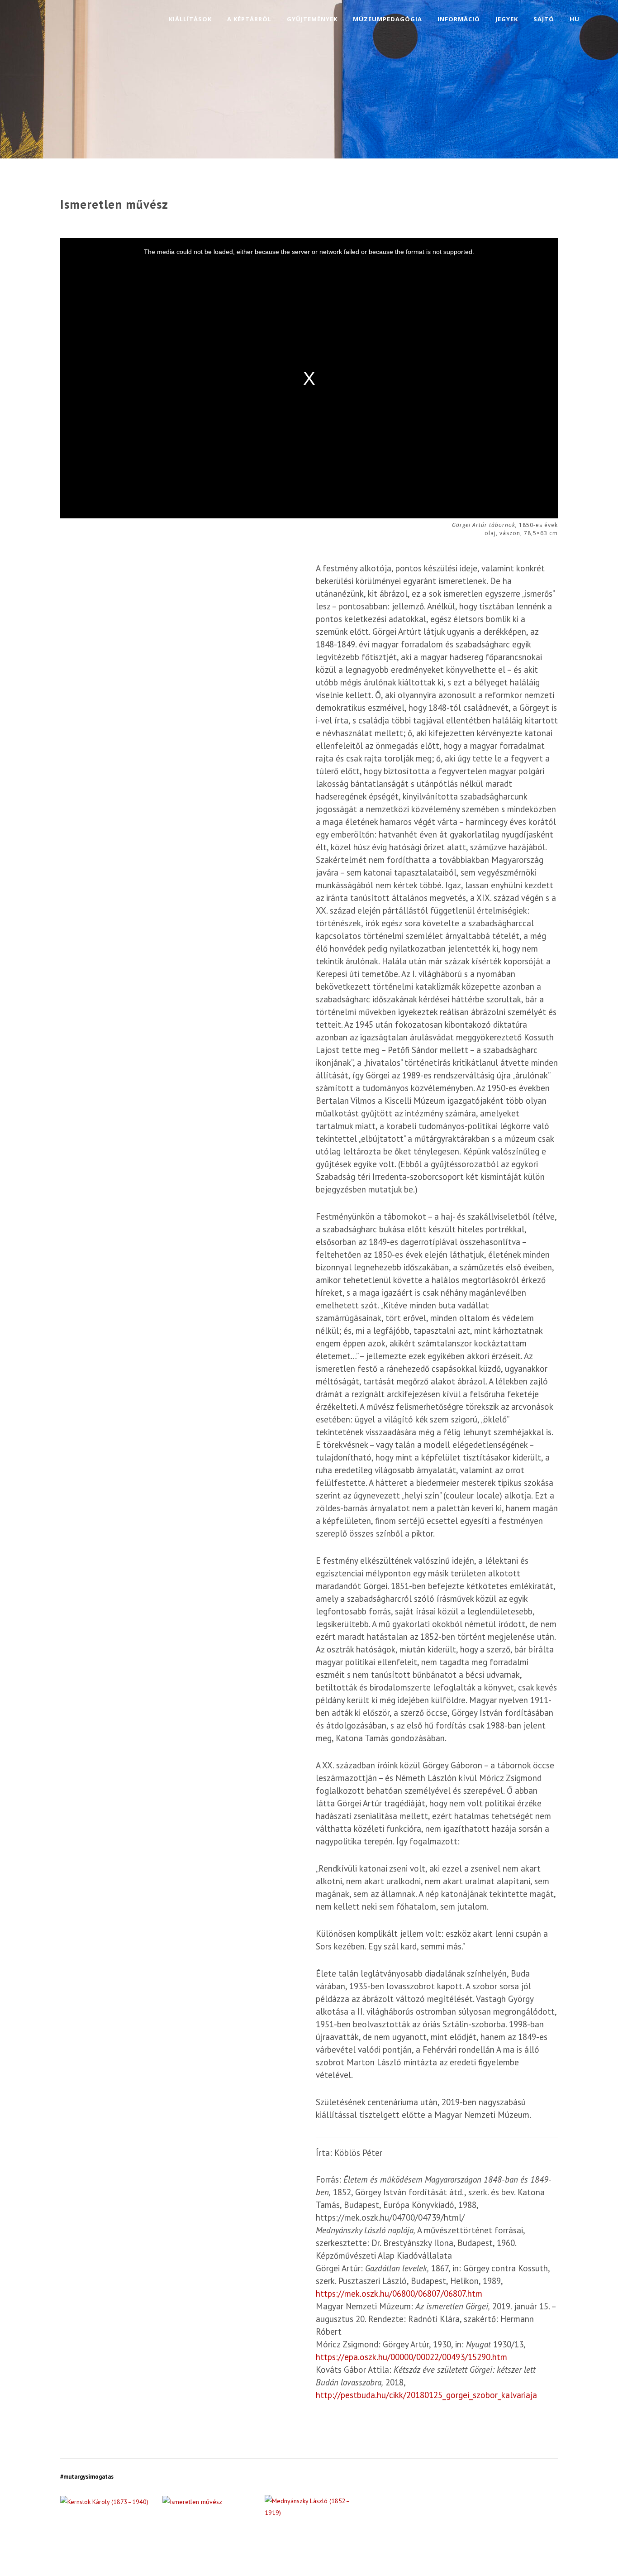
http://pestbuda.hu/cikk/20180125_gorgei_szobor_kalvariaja (426, 2395)
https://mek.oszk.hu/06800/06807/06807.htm (399, 2294)
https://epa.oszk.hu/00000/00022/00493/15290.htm (411, 2357)
